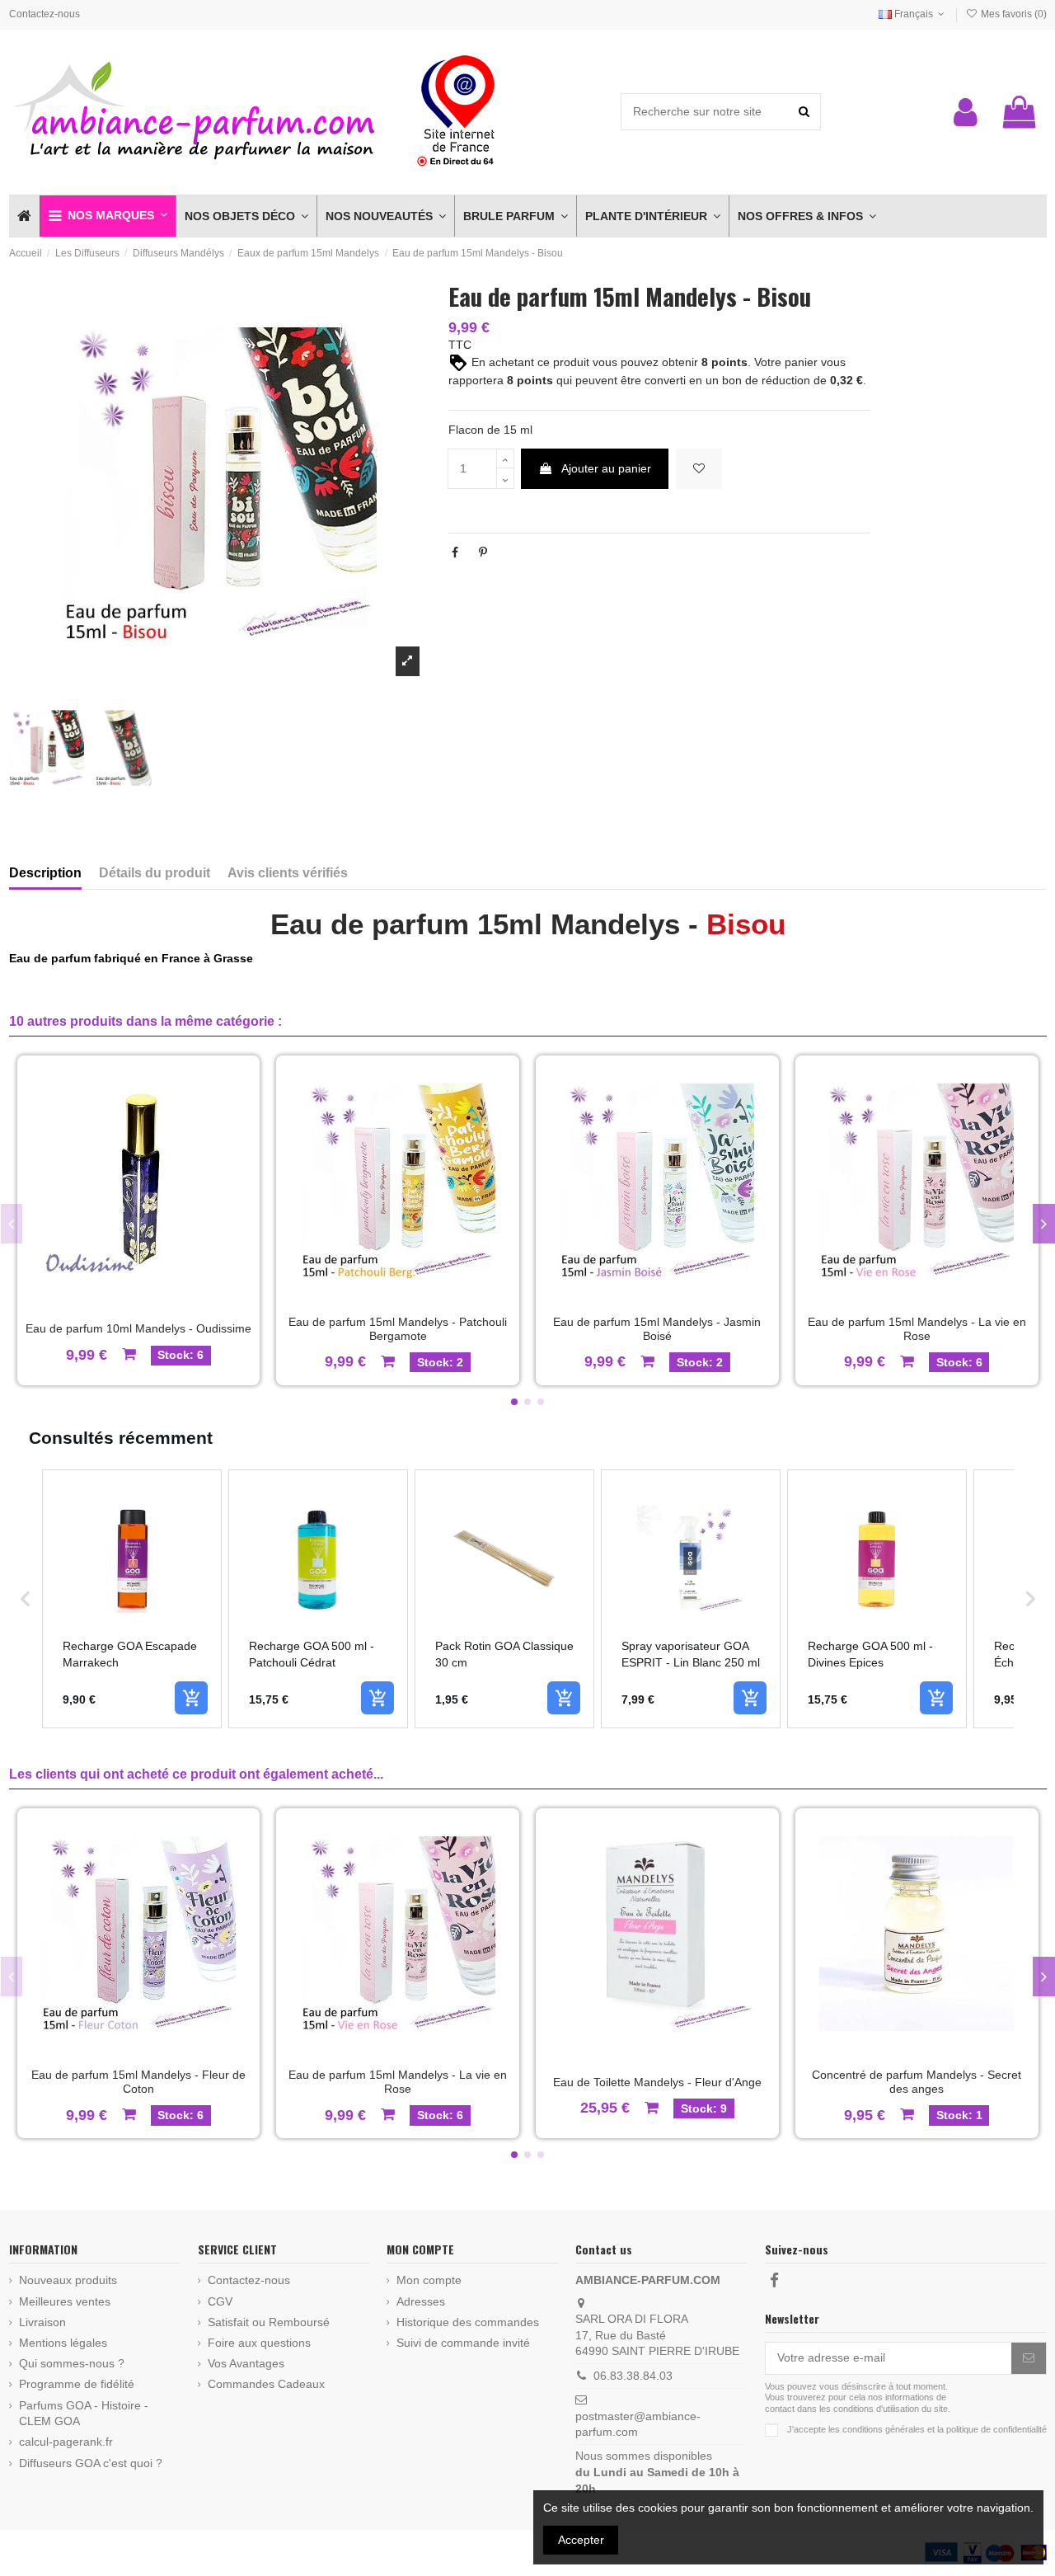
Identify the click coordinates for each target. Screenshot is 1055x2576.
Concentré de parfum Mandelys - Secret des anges (917, 2082)
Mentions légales (63, 2343)
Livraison (42, 2322)
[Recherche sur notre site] (804, 112)
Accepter (581, 2540)
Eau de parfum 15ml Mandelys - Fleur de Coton (138, 2082)
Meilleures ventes (65, 2301)
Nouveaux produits (68, 2280)
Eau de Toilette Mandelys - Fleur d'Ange (657, 2082)
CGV (220, 2301)
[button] (108, 216)
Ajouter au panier (606, 468)
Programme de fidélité (77, 2384)
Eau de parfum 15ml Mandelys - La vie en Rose (917, 1329)
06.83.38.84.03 (633, 2376)
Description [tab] (45, 873)
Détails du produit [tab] (155, 873)
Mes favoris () (1012, 14)
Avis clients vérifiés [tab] (288, 873)
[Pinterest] (483, 552)
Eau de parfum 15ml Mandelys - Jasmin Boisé (657, 1329)
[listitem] (132, 1599)
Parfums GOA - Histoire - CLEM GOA (84, 2414)
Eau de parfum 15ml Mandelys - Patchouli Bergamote (398, 1329)
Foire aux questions (259, 2343)
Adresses (421, 2301)
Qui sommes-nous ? (72, 2363)
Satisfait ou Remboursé (269, 2322)
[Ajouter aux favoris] (699, 469)
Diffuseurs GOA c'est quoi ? (91, 2463)
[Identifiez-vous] (966, 112)
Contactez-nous (45, 14)
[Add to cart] (191, 1698)
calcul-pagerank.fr (66, 2442)
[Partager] (455, 552)
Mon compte (429, 2280)
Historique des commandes (468, 2322)
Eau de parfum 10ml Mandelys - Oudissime (138, 1328)
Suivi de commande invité (463, 2343)
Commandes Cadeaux (266, 2384)
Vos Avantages (246, 2363)
